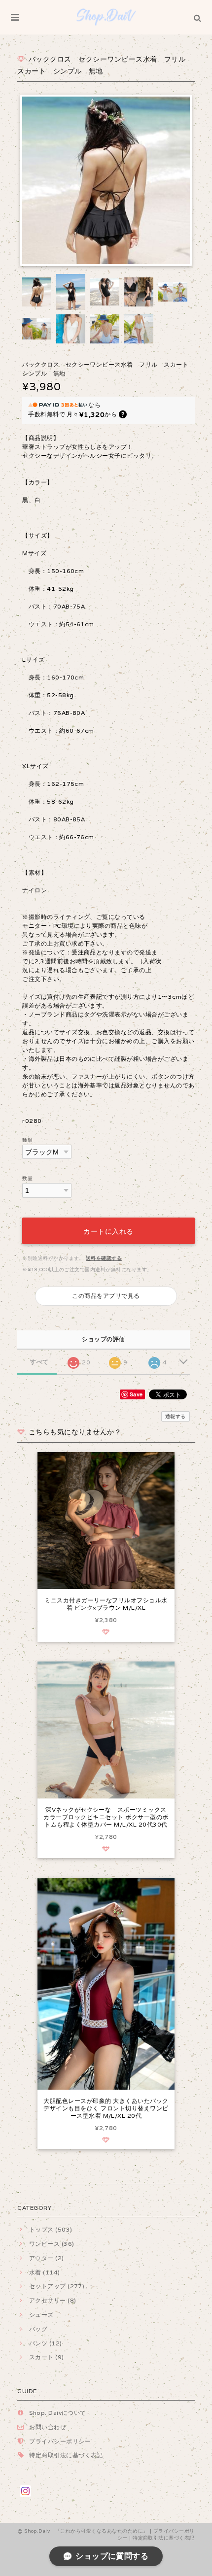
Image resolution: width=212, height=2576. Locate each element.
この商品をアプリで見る (106, 1296)
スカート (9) (46, 2357)
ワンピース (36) (52, 2244)
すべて (39, 1362)
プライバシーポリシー (60, 2441)
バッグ (38, 2329)
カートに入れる (108, 1231)
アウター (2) (46, 2258)
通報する (176, 1416)
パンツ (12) (45, 2343)
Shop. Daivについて (58, 2413)
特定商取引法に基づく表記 (66, 2455)
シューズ (41, 2315)
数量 (27, 1178)
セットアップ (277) (57, 2286)
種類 (27, 1140)
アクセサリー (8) (53, 2300)
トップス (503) (51, 2229)
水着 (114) (44, 2272)
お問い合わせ (48, 2427)
